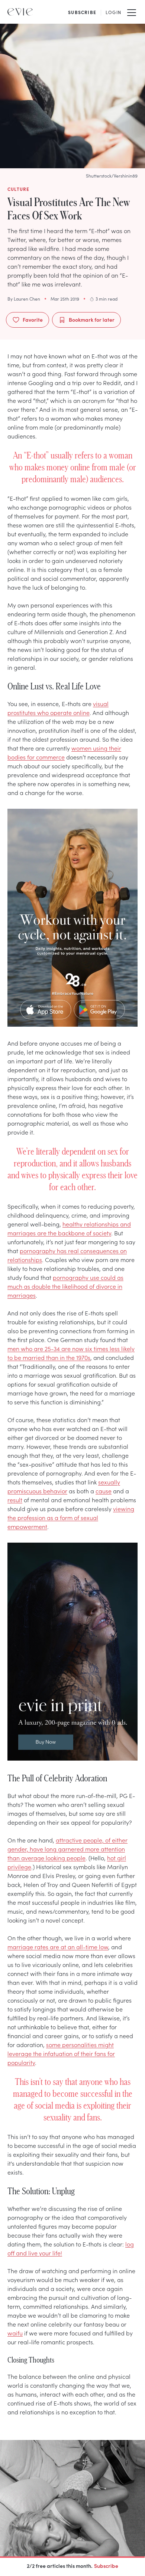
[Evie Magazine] (20, 12)
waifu (15, 2333)
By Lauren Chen (24, 299)
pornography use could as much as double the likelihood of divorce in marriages (65, 1286)
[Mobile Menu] (132, 12)
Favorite (33, 319)
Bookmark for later (92, 319)
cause (104, 1491)
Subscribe (106, 2566)
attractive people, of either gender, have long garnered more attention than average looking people (67, 1849)
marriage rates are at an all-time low (58, 1947)
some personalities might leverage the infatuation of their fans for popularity (61, 2053)
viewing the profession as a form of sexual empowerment (71, 1517)
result (15, 1500)
